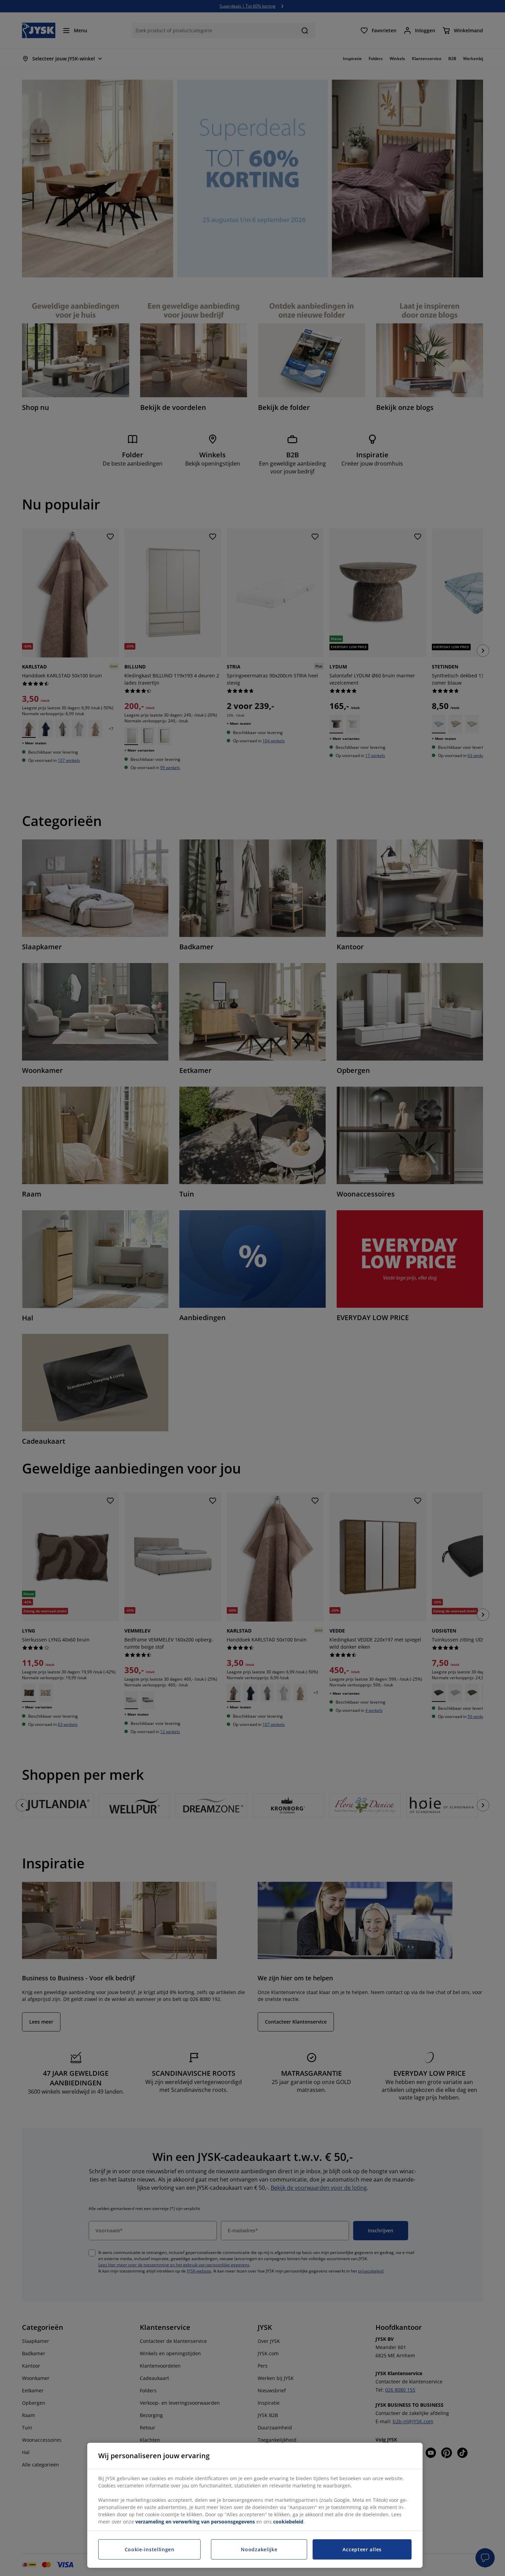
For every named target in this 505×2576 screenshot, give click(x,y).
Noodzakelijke (259, 2549)
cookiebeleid (288, 2522)
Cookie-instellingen (150, 2549)
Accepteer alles (362, 2549)
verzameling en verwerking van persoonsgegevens (195, 2522)
